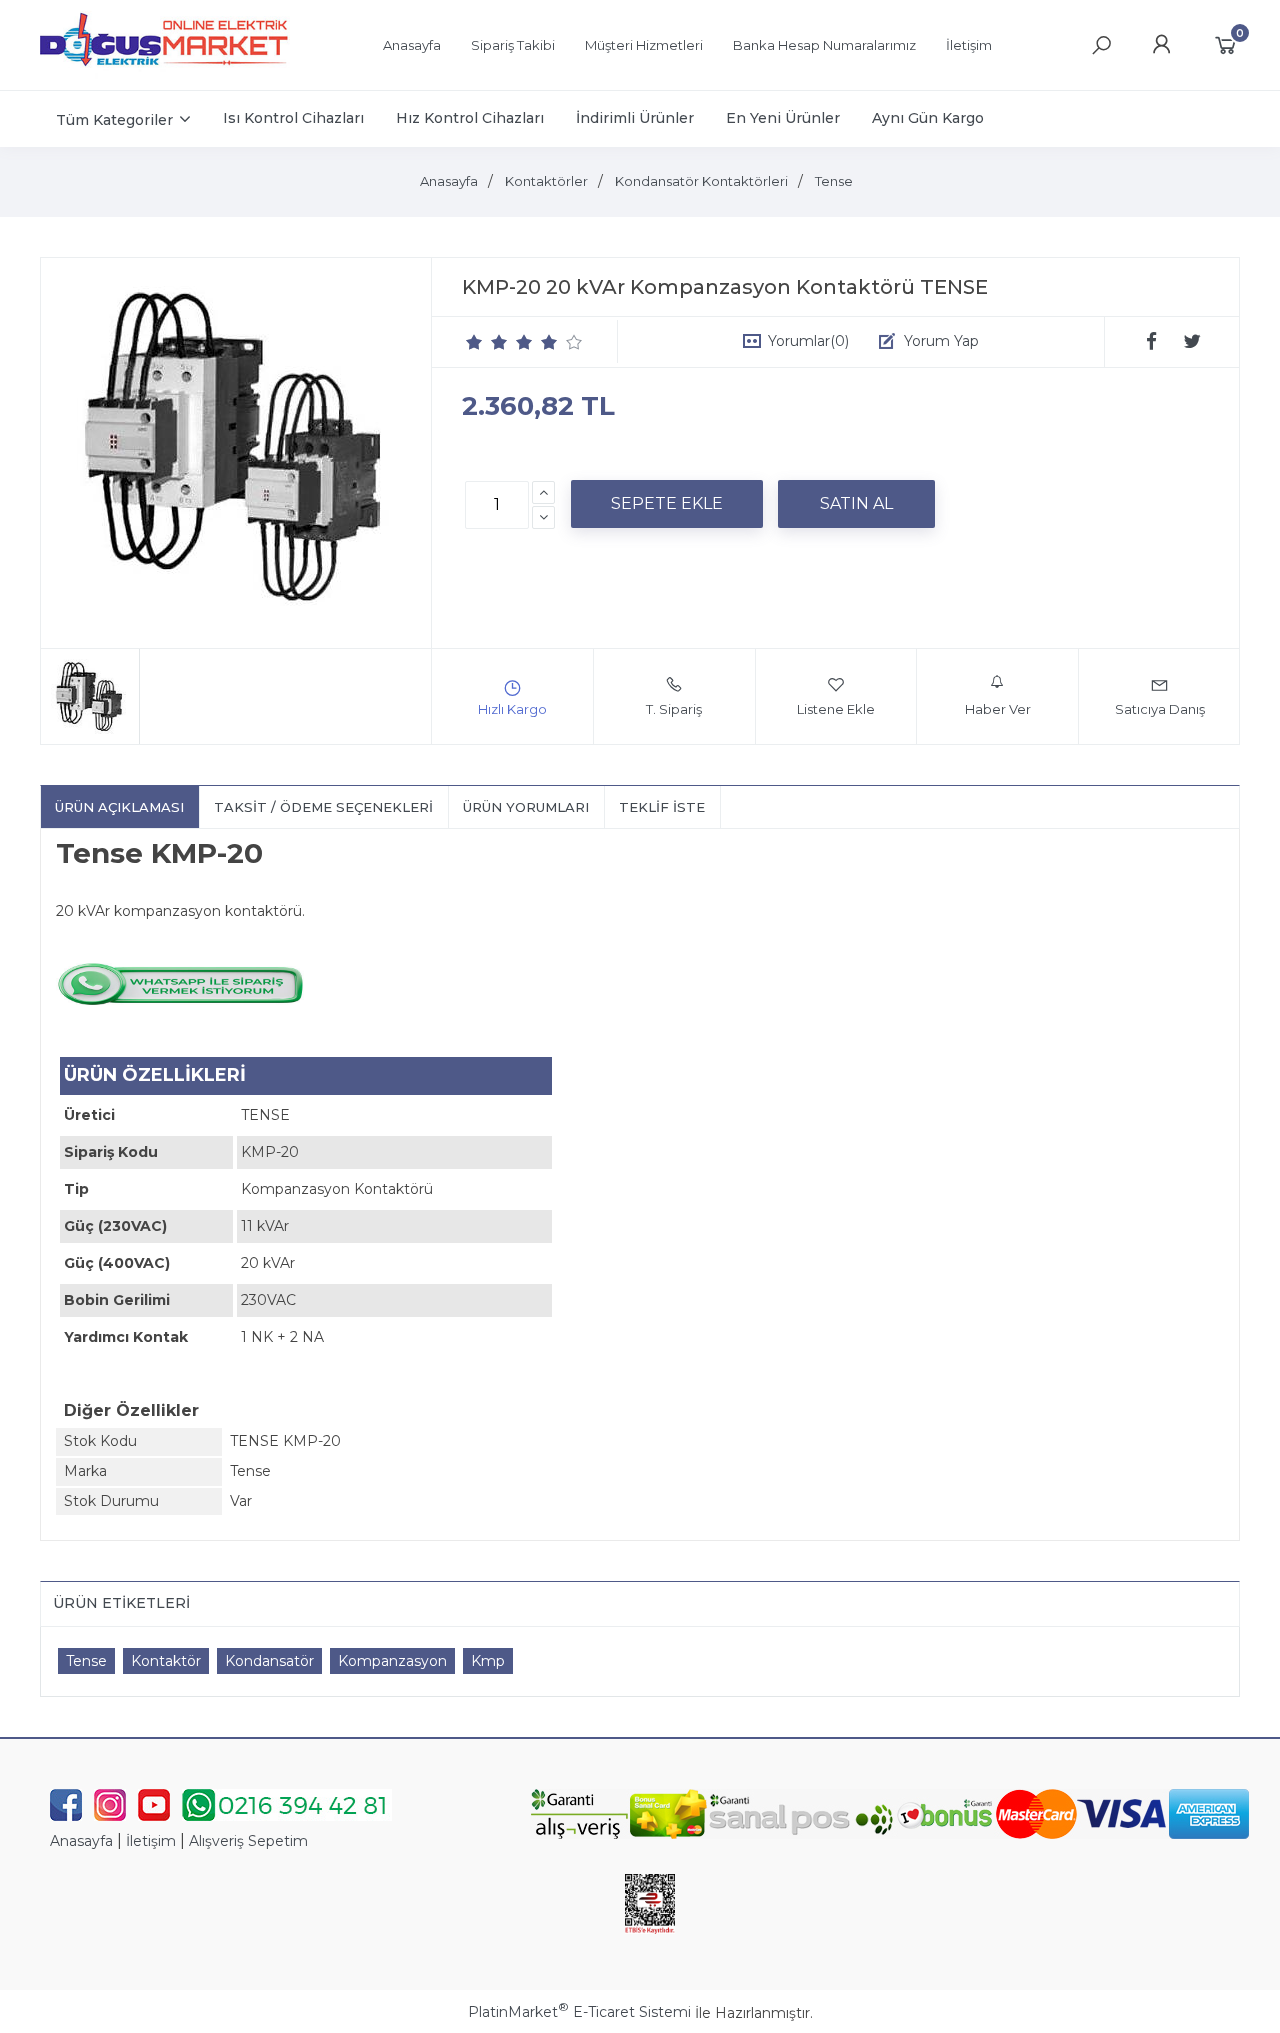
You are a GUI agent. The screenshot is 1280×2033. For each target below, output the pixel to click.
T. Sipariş (674, 709)
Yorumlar (808, 341)
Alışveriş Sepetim (248, 1841)
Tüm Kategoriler (114, 120)
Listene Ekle (836, 709)
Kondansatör (269, 1661)
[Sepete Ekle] (667, 504)
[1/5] (474, 342)
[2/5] (487, 342)
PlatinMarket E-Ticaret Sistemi (579, 2012)
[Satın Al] (856, 504)
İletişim (151, 1841)
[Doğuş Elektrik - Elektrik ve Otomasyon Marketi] (165, 74)
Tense (86, 1661)
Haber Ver (998, 709)
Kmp (488, 1661)
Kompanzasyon (392, 1661)
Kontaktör (166, 1661)
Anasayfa (81, 1841)
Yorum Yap (941, 341)
